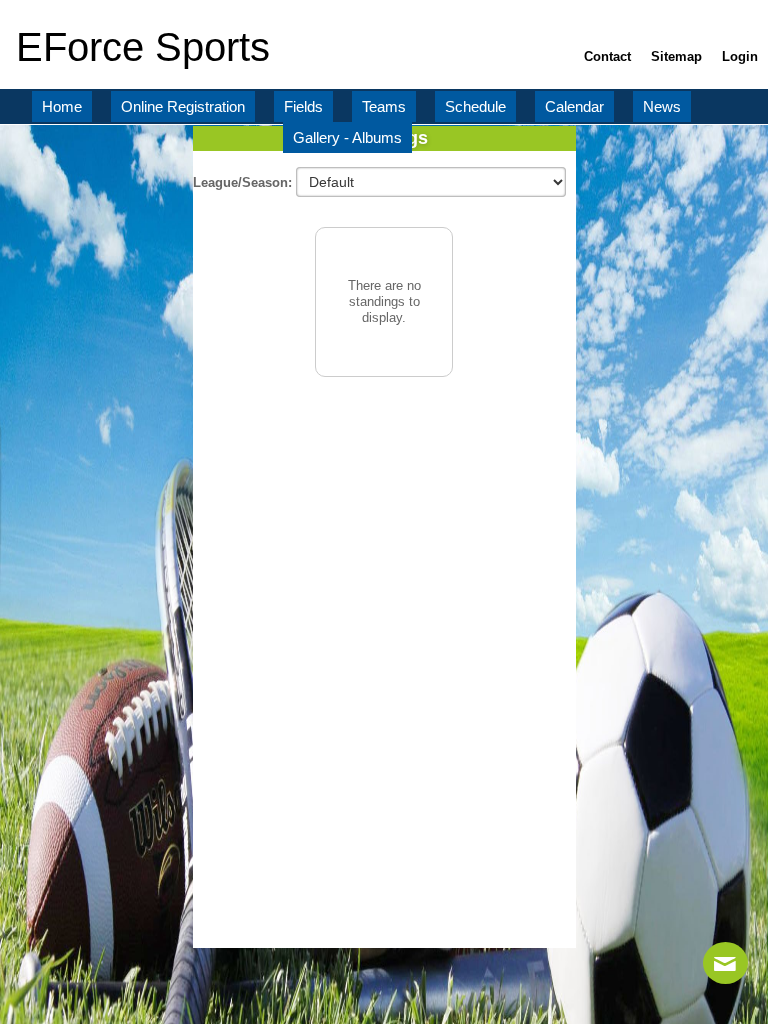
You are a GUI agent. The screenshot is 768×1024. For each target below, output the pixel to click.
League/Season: (244, 182)
